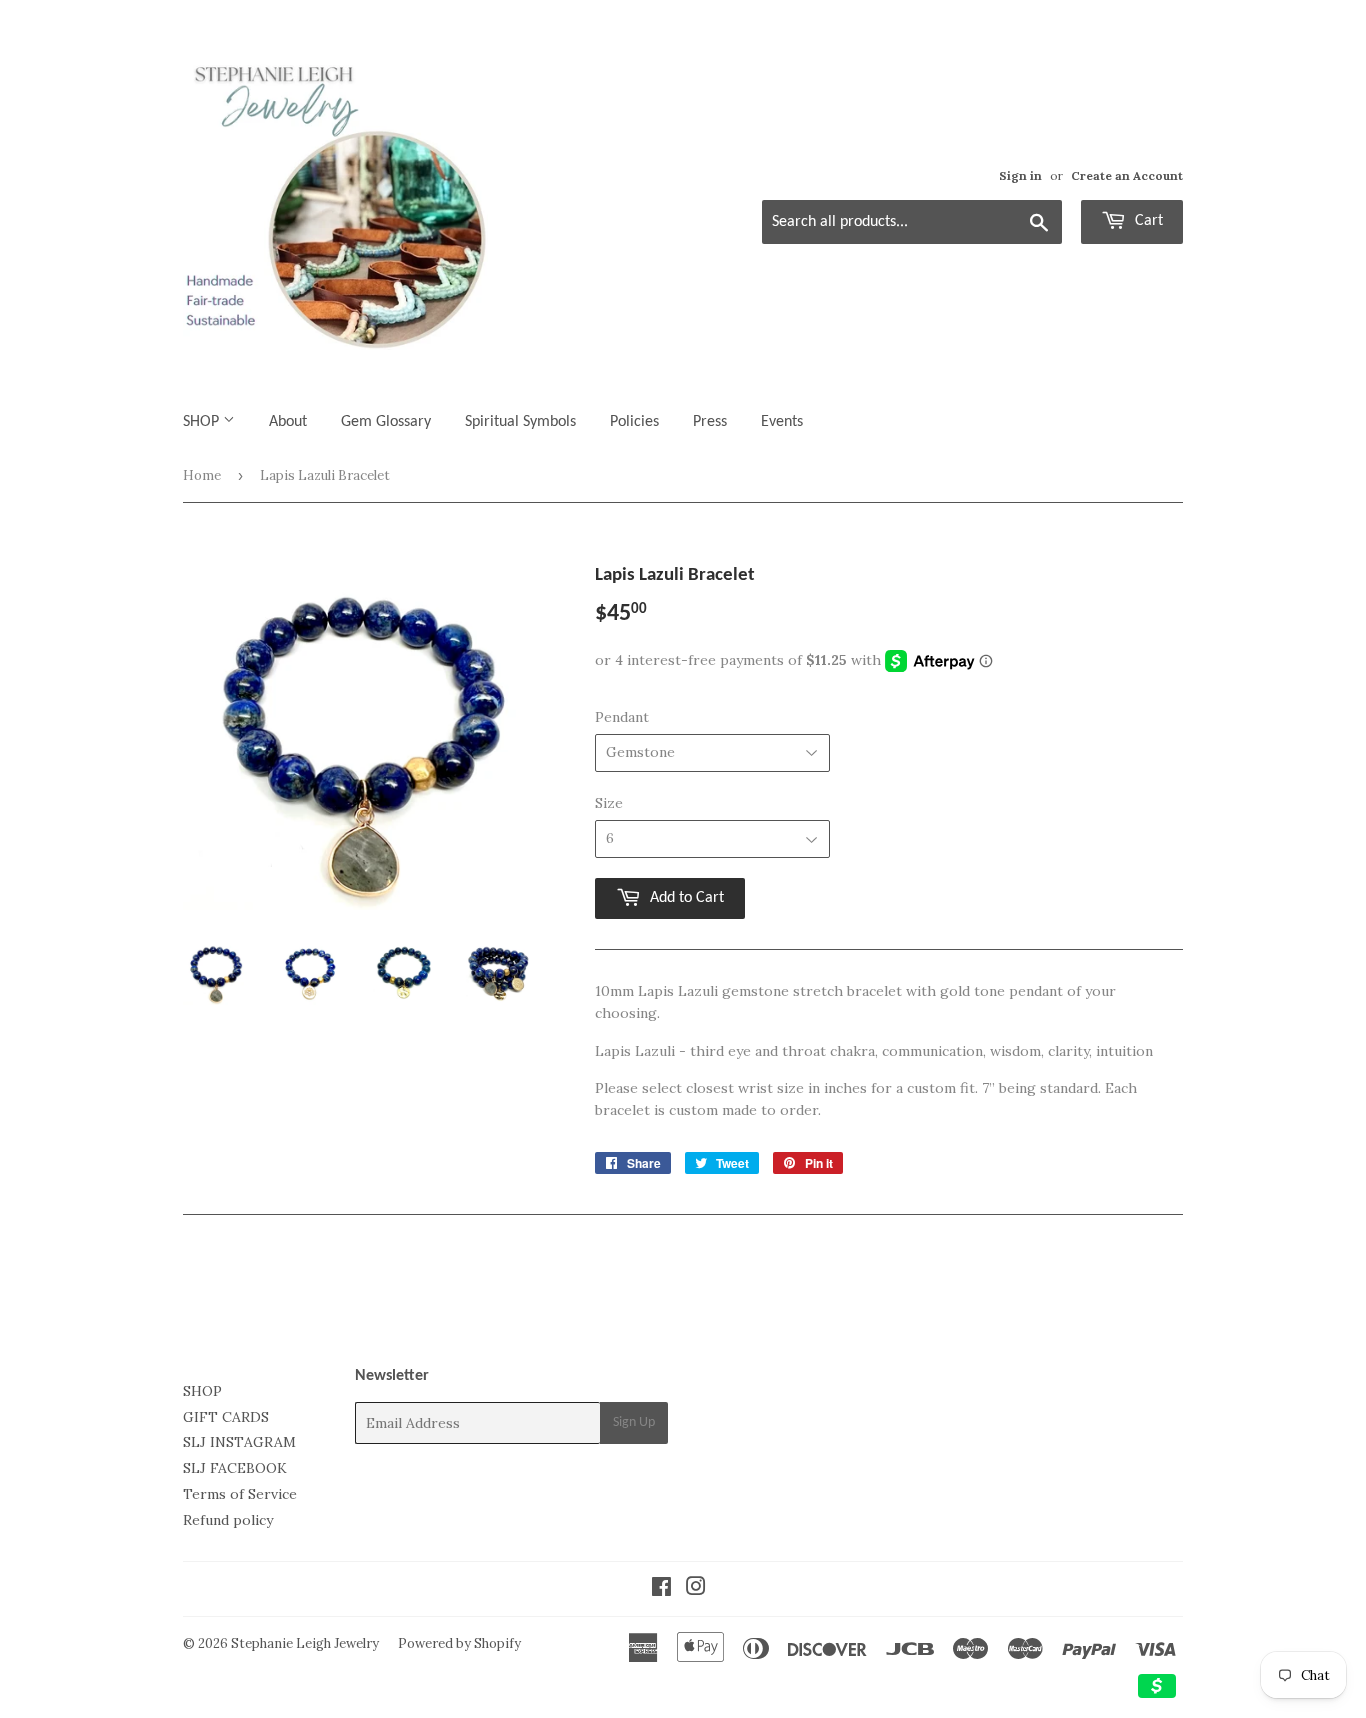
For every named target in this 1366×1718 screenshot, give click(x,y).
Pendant (622, 717)
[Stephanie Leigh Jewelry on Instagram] (696, 1589)
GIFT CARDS (226, 1417)
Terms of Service (240, 1494)
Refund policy (228, 1520)
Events (782, 422)
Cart (1147, 221)
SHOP (203, 422)
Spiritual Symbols (520, 422)
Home (202, 475)
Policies (634, 422)
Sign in (1020, 175)
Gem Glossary (386, 422)
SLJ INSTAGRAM (239, 1442)
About (288, 422)
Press (710, 422)
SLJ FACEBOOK (235, 1468)
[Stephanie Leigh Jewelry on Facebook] (661, 1589)
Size (609, 803)
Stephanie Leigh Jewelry (305, 1643)
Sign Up (634, 1422)
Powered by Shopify (459, 1643)
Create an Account (1127, 175)
